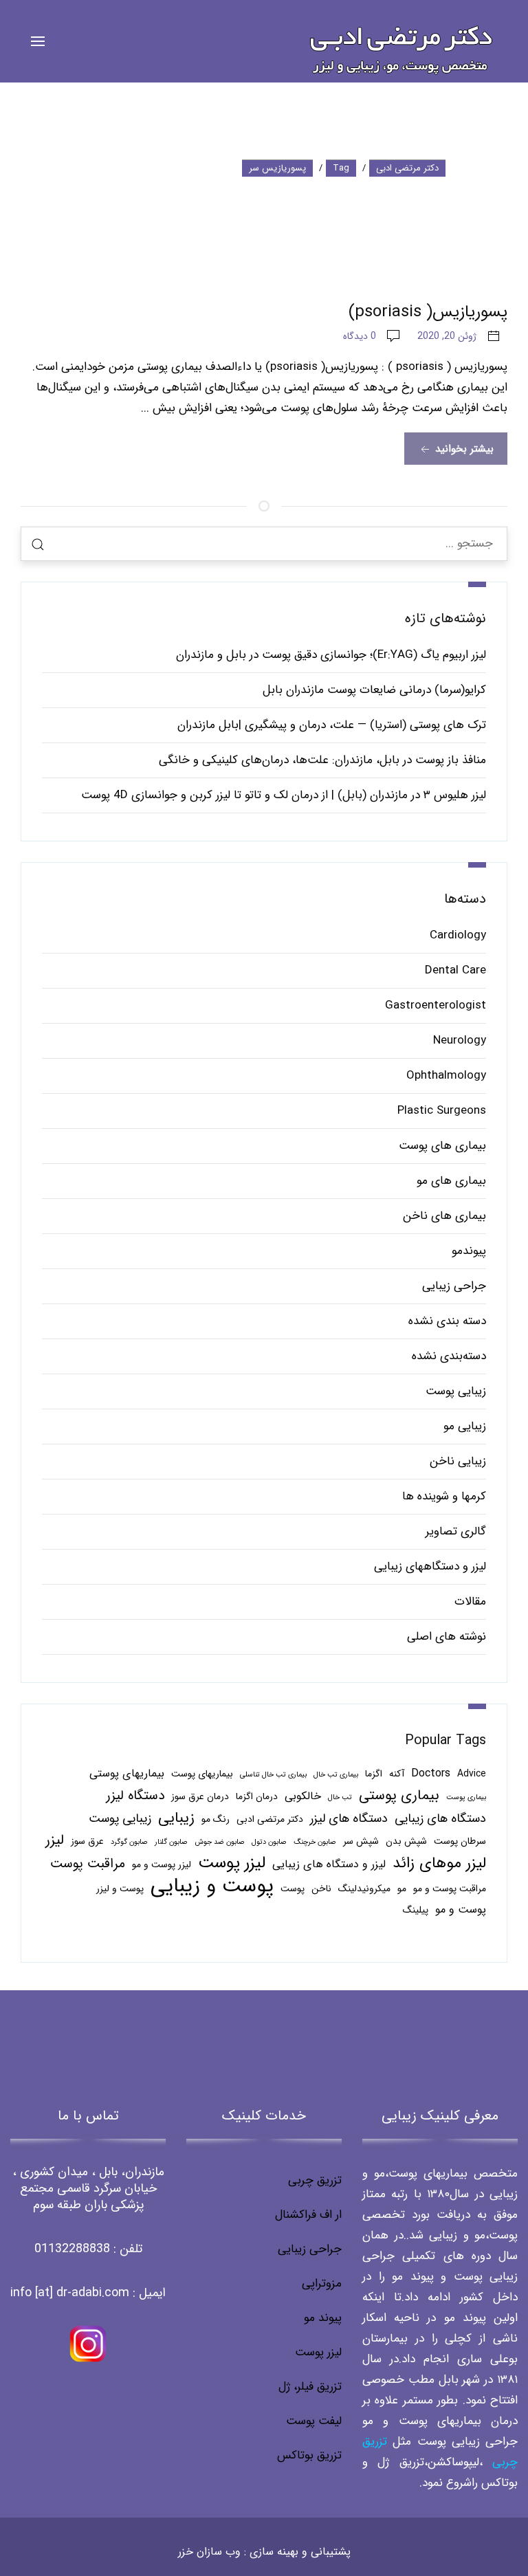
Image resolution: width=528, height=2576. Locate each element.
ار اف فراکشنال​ (308, 2215)
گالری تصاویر (456, 1531)
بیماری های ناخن (444, 1216)
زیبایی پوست (456, 1391)
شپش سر (361, 1841)
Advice (472, 1774)
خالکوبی (303, 1796)
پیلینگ (416, 1910)
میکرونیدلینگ (364, 1889)
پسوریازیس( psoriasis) (428, 312)
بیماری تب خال (336, 1775)
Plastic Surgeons (442, 1111)
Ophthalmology (446, 1076)
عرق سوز (87, 1841)
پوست (293, 1889)
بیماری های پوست (442, 1146)
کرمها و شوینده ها (444, 1496)
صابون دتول (269, 1842)
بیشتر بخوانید (463, 449)
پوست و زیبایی (212, 1886)
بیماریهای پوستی (127, 1773)
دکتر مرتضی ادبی (270, 1819)
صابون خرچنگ (315, 1842)
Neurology (460, 1041)
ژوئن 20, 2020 (447, 336)
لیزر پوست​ (318, 2352)
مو (402, 1889)
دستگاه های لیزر (349, 1818)
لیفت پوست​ (314, 2421)
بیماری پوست (466, 1797)
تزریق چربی (315, 2180)
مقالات (470, 1601)
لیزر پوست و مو (162, 1865)
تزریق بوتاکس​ (309, 2455)
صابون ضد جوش (220, 1842)
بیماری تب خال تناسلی (273, 1775)
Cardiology (458, 935)
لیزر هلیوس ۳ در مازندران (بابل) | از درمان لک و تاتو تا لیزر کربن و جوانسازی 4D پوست (284, 795)
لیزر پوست (232, 1863)
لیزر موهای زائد (439, 1864)
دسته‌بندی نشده (449, 1356)
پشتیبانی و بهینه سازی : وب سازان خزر (264, 2552)
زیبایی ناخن (458, 1461)
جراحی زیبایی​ (310, 2249)
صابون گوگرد (129, 1842)
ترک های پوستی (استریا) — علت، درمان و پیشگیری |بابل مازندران (332, 725)
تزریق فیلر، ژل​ (310, 2387)
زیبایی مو (465, 1426)
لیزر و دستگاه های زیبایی (329, 1864)
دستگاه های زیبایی (440, 1818)
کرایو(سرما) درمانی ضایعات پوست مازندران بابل (374, 690)
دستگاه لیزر (135, 1796)
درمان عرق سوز (200, 1797)
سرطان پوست (460, 1841)
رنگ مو (216, 1819)
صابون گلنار (171, 1842)
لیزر (55, 1840)
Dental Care (455, 970)
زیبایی (176, 1818)
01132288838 (72, 2249)
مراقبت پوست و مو (450, 1889)
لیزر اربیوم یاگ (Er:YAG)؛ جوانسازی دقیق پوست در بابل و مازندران (331, 655)
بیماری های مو (451, 1181)
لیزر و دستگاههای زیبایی (430, 1566)
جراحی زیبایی (454, 1286)
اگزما (374, 1774)
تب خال (340, 1797)
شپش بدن (406, 1841)
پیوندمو (469, 1251)
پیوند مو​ (323, 2318)
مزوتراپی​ (322, 2283)
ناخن (321, 1889)
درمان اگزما (257, 1797)
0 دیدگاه (360, 336)
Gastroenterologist (436, 1005)
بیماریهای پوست (202, 1774)
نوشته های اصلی (447, 1637)
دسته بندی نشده (447, 1321)
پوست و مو (461, 1909)
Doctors (431, 1773)
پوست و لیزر (120, 1889)
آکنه (397, 1774)
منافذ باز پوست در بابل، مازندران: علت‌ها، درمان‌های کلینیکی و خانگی (322, 760)
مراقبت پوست (88, 1864)
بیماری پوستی (399, 1796)
